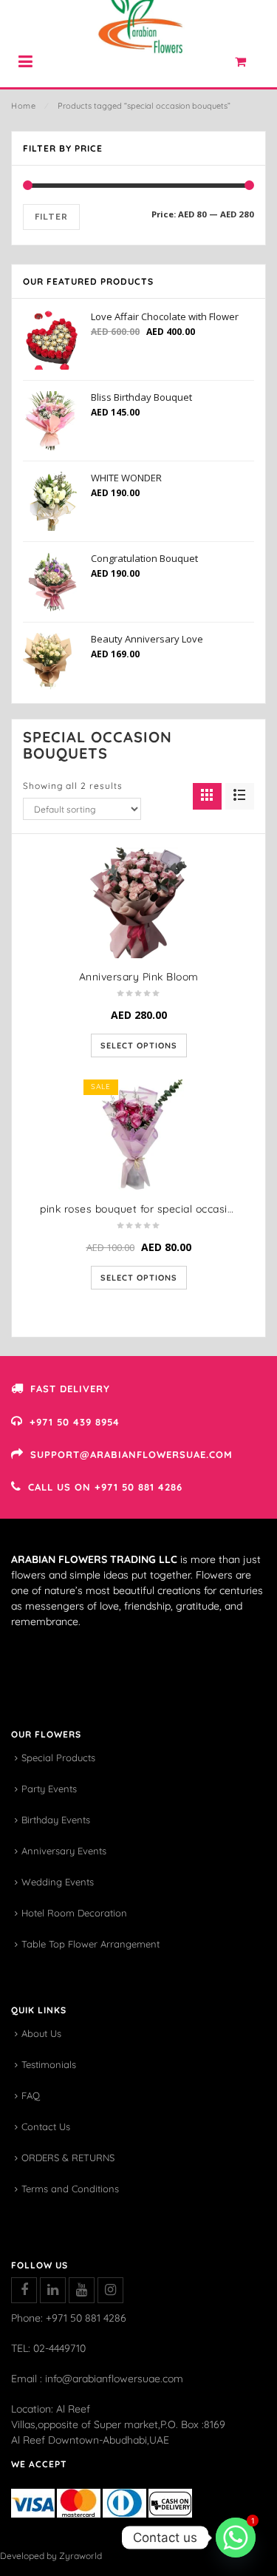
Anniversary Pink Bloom (139, 977)
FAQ (31, 2095)
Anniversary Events (64, 1851)
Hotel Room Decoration (74, 1913)
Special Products (58, 1758)
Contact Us (46, 2126)
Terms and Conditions (70, 2189)
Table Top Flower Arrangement (90, 1944)
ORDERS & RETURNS (68, 2158)
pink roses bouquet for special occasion (140, 1209)
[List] (240, 796)
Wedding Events (58, 1882)
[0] (249, 65)
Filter (51, 217)
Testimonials (49, 2064)
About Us (41, 2033)
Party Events (49, 1789)
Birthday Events (56, 1820)
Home (23, 106)
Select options (139, 1045)
